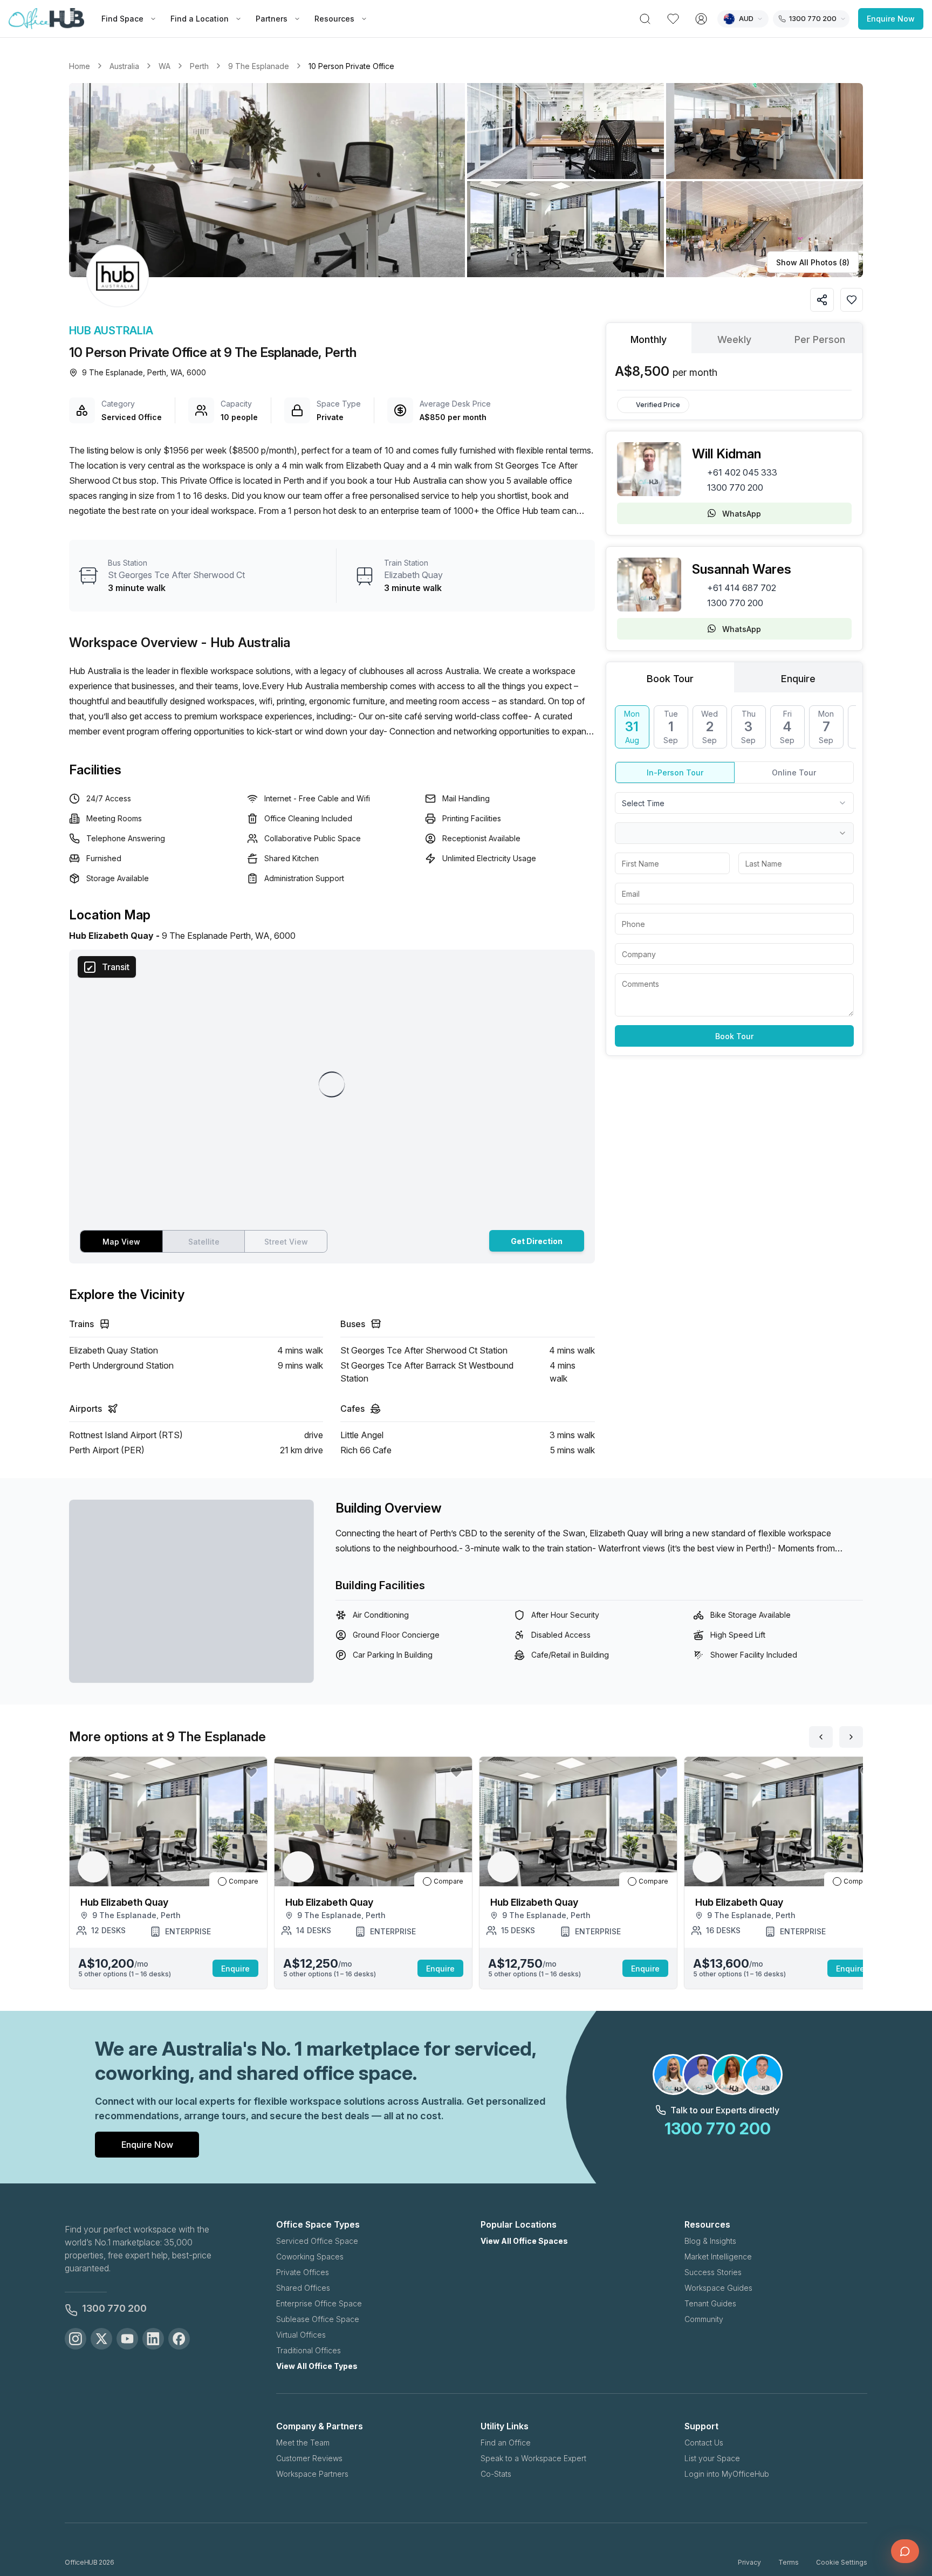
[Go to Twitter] (101, 2339)
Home (80, 66)
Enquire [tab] (798, 679)
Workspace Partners (312, 2474)
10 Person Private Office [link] (351, 66)
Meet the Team (303, 2443)
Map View (121, 1242)
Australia (124, 66)
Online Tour (794, 772)
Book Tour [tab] (670, 679)
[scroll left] (821, 1737)
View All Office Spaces (524, 2241)
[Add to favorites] (852, 300)
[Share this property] (822, 300)
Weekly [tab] (734, 339)
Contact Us (704, 2443)
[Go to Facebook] (179, 2339)
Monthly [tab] (649, 339)
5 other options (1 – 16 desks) (125, 1974)
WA (165, 66)
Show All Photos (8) (813, 262)
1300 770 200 (735, 487)
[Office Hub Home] (46, 19)
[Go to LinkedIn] (153, 2339)
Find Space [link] (122, 19)
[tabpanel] (734, 372)
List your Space (712, 2458)
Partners (272, 19)
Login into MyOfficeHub (727, 2474)
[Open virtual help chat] (905, 2551)
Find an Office (506, 2443)
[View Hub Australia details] (118, 276)
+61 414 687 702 (742, 588)
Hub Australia (111, 331)
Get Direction (537, 1241)
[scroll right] (851, 1737)
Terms (789, 2562)
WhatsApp (742, 514)
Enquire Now (891, 19)
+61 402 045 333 (742, 472)
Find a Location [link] (200, 19)
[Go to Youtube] (127, 2339)
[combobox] (734, 803)
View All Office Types (317, 2366)
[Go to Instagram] (76, 2339)
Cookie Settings (842, 2562)
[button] (466, 180)
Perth (199, 66)
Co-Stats (496, 2474)
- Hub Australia (246, 643)
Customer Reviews (309, 2458)
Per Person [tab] (820, 339)
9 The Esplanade (259, 66)
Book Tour (734, 1036)
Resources (334, 19)
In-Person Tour (675, 772)
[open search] (645, 19)
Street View (286, 1242)
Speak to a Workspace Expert (533, 2458)
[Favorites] (673, 19)
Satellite (204, 1242)
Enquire (235, 1969)
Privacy (749, 2562)
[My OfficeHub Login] (701, 19)
